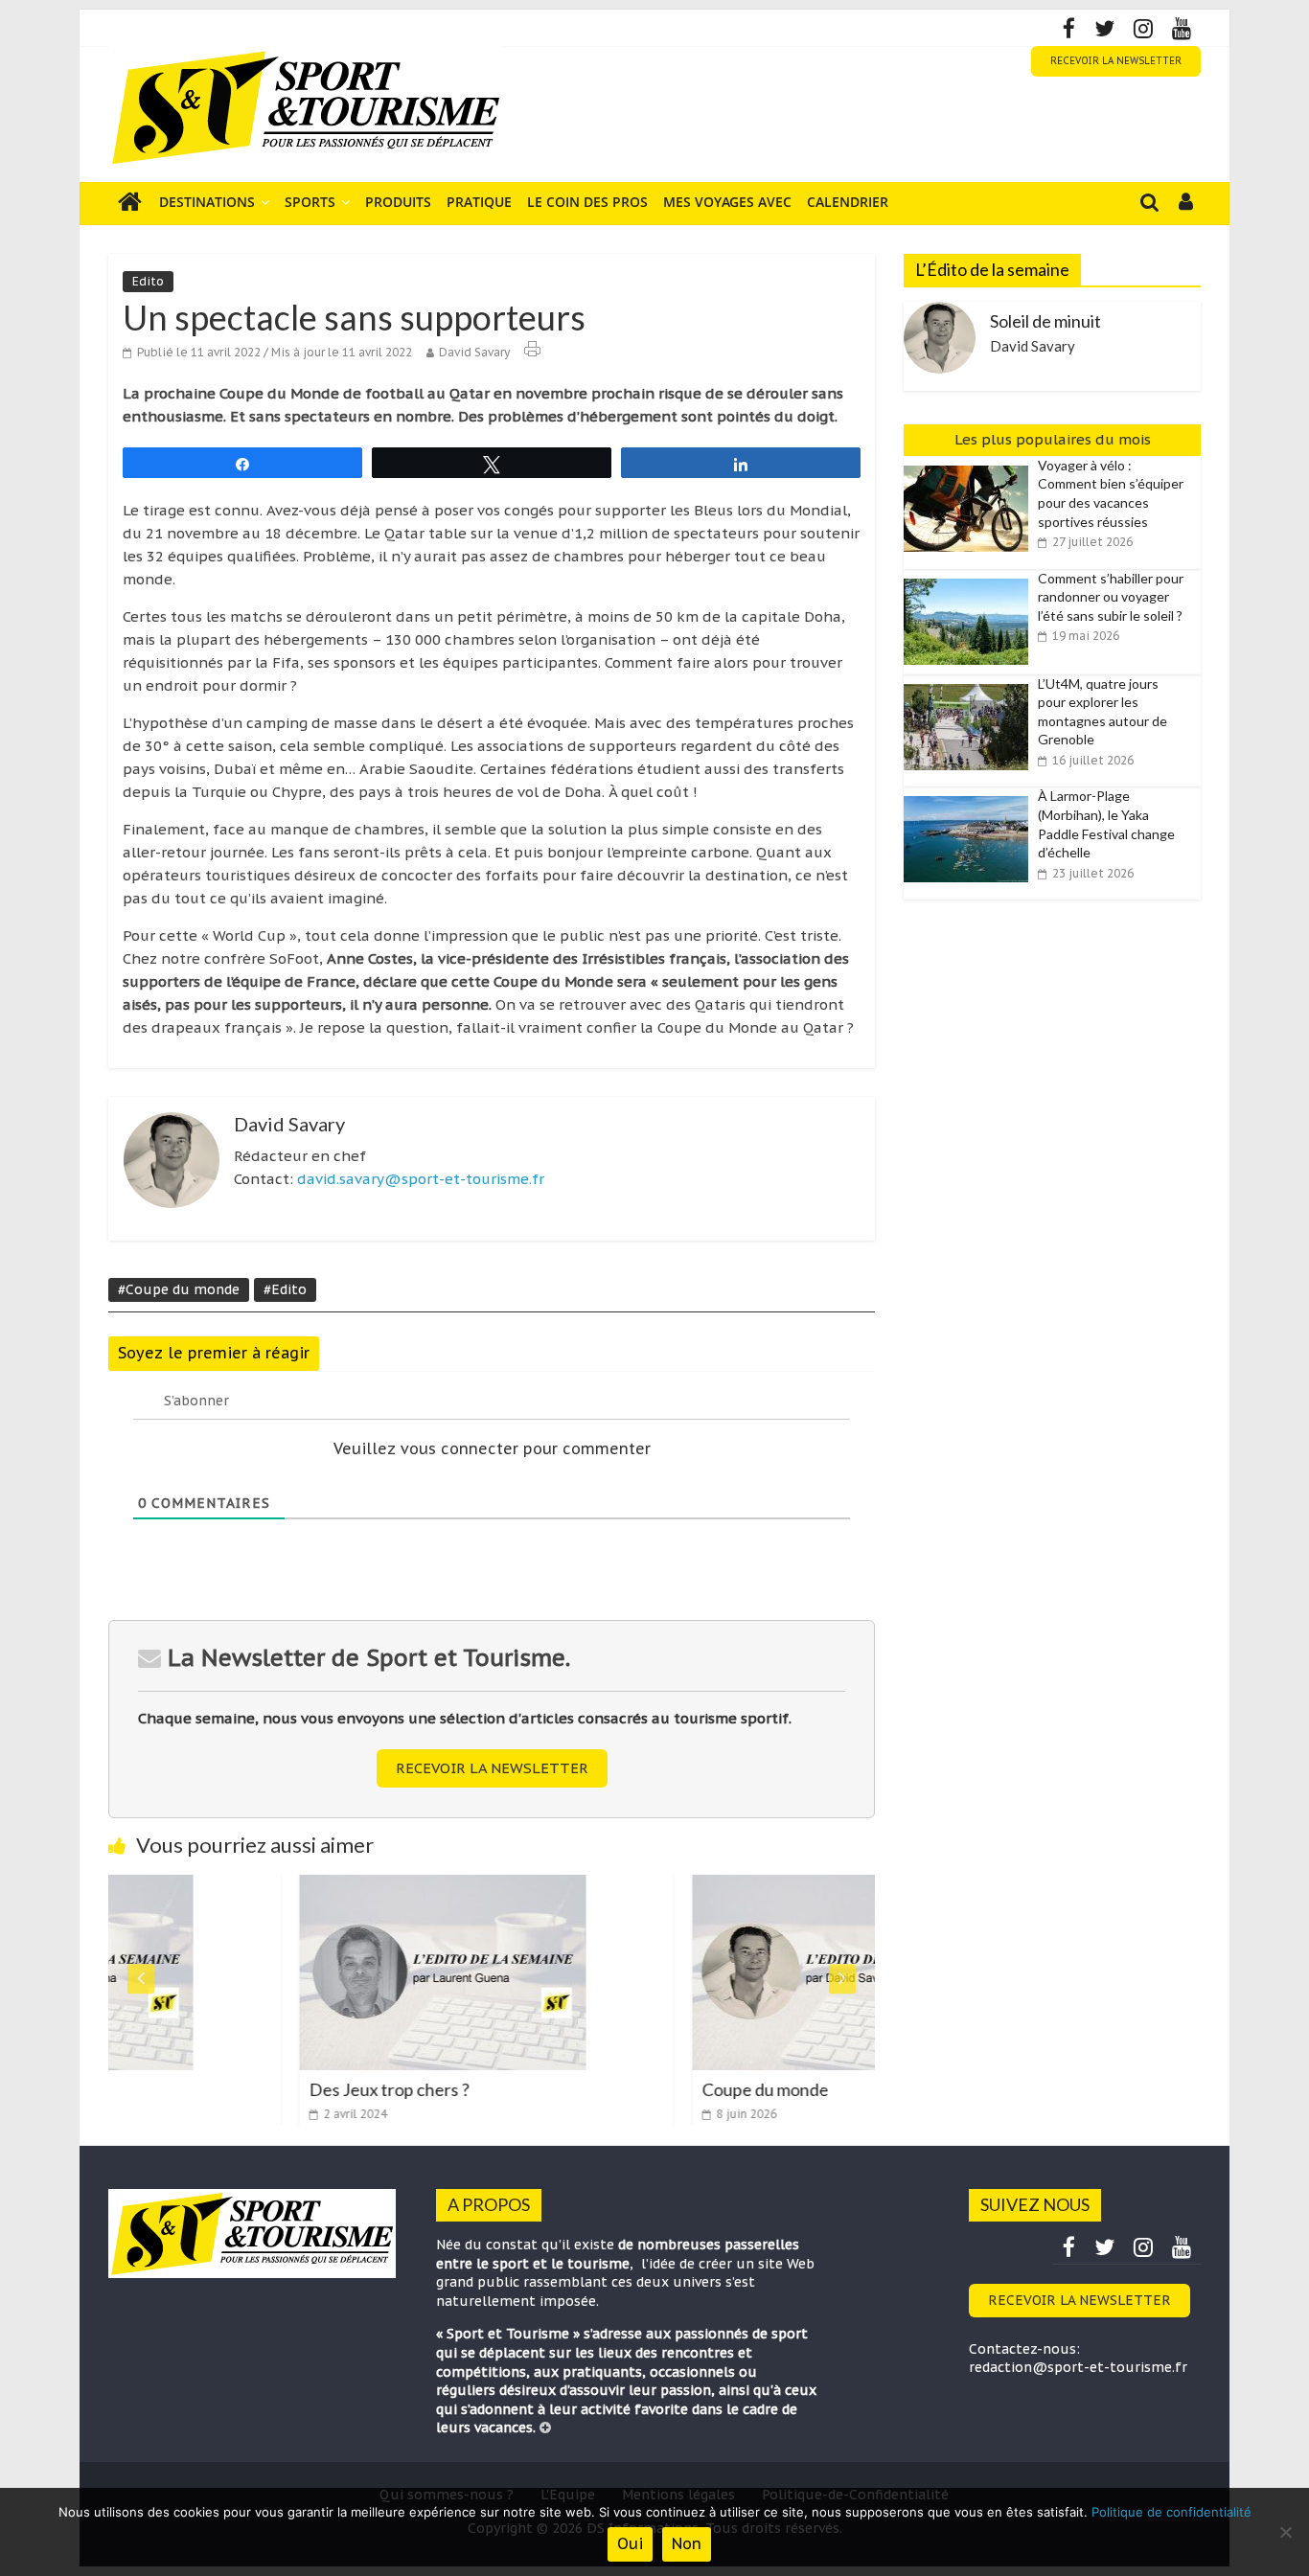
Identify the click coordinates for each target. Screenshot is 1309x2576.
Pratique (479, 202)
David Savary (474, 352)
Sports (310, 202)
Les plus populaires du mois (1053, 439)
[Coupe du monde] (701, 1886)
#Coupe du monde (179, 1289)
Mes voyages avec (727, 202)
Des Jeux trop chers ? (254, 2089)
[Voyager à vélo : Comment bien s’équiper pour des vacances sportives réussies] (971, 467)
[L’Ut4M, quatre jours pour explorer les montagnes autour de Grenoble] (971, 685)
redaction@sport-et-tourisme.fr (1078, 2367)
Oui (630, 2543)
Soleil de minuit (1045, 321)
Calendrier (848, 202)
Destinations (207, 202)
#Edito (285, 1289)
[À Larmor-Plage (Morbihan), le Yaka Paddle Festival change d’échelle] (971, 797)
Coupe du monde (631, 2089)
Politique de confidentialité (1171, 2512)
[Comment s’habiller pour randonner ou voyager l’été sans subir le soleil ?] (971, 580)
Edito (148, 281)
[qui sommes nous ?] (545, 2428)
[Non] (1285, 2532)
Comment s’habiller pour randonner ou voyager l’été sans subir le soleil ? (1111, 597)
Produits (398, 202)
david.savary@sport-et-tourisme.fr (421, 1179)
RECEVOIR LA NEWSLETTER (1116, 61)
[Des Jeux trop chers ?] (308, 1886)
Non (687, 2543)
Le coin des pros (587, 202)
